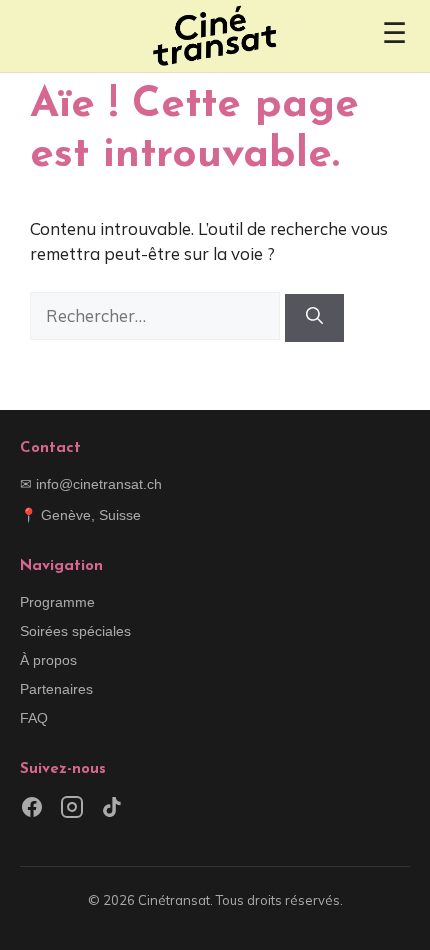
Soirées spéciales (75, 631)
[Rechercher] (314, 318)
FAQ (34, 718)
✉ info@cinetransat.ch (91, 484)
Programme (57, 602)
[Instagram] (72, 811)
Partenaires (56, 689)
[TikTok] (112, 811)
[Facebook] (32, 811)
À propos (48, 660)
